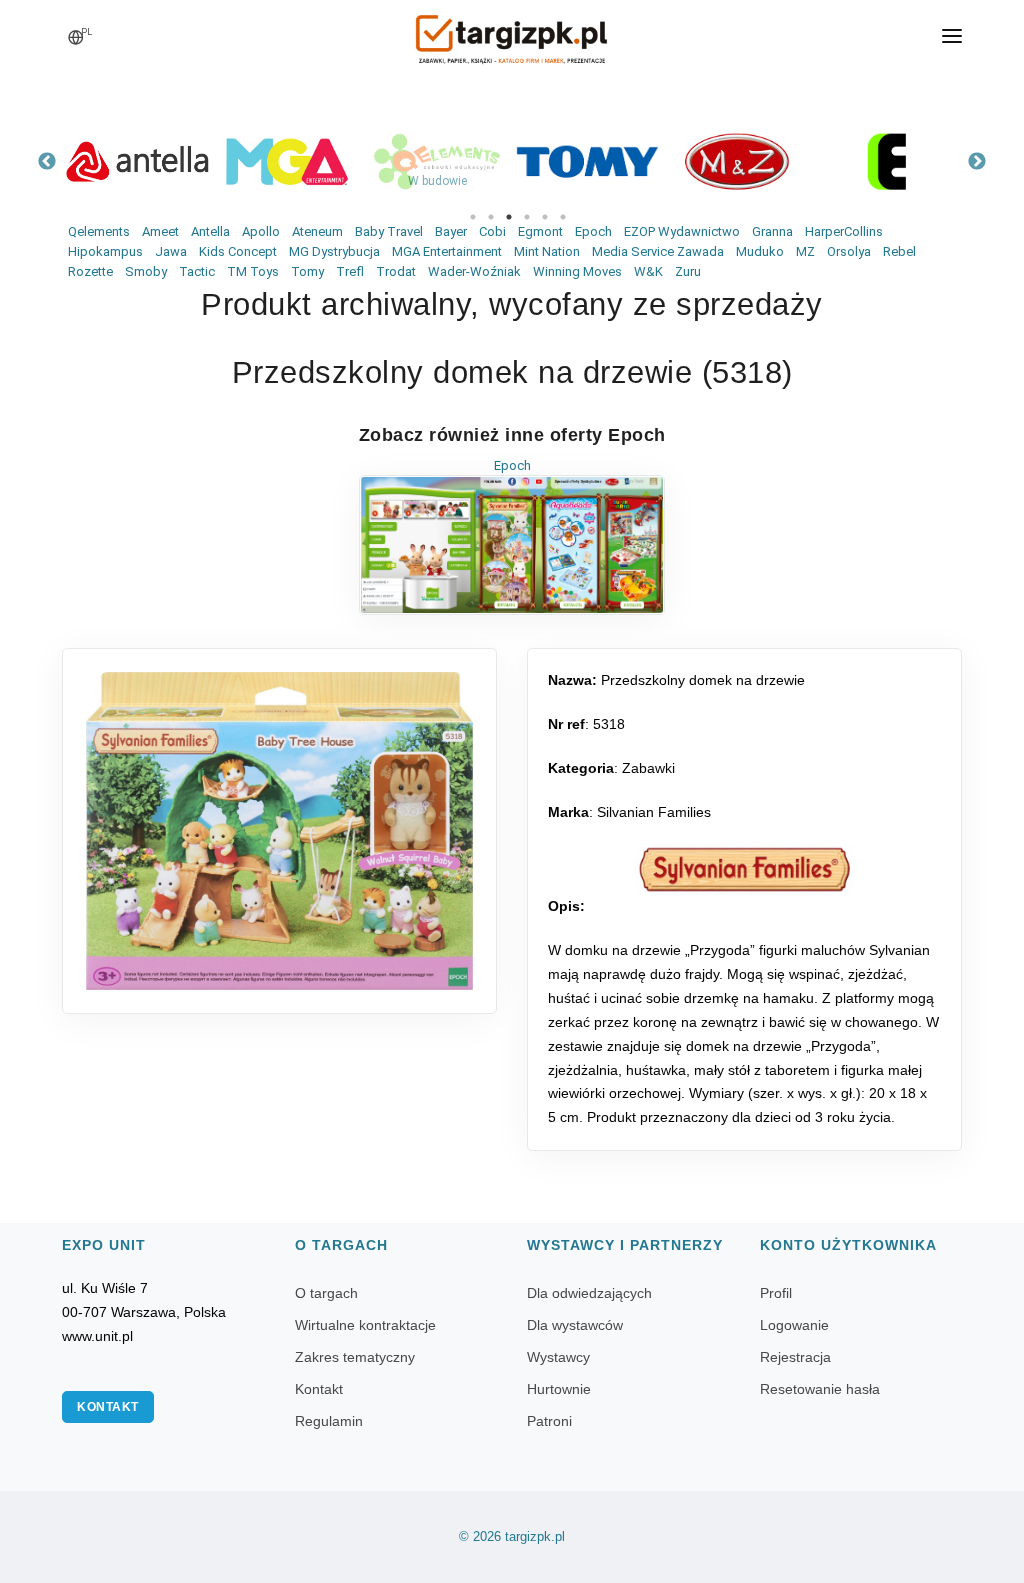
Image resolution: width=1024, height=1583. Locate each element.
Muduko (760, 251)
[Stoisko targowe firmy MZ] (737, 161)
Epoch (593, 231)
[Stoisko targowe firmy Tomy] (587, 161)
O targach (326, 1293)
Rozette (90, 271)
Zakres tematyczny (355, 1357)
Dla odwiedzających (589, 1293)
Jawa (171, 251)
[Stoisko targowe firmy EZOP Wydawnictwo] (887, 161)
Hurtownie (559, 1389)
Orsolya (849, 251)
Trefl (350, 271)
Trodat (396, 271)
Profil (776, 1293)
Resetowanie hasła (820, 1389)
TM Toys (253, 271)
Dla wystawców (575, 1325)
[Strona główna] (512, 33)
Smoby (146, 271)
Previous (47, 162)
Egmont (540, 231)
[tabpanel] (137, 161)
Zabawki (648, 768)
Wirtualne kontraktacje (365, 1325)
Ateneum (317, 231)
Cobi (492, 231)
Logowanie (794, 1325)
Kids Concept (238, 251)
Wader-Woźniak (474, 271)
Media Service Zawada (658, 251)
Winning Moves (577, 271)
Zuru (688, 271)
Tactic (197, 271)
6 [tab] (563, 217)
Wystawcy (558, 1357)
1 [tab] (473, 217)
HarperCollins (844, 231)
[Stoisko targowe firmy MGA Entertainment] (287, 161)
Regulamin (329, 1421)
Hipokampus (105, 251)
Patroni (549, 1421)
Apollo (261, 231)
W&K (648, 271)
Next (977, 162)
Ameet (160, 231)
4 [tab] (527, 217)
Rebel (899, 251)
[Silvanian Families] (744, 870)
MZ (805, 251)
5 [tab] (545, 217)
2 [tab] (491, 217)
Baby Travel (389, 231)
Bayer (451, 231)
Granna (772, 231)
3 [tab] (509, 217)
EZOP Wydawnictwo (682, 231)
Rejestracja (795, 1357)
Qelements (99, 231)
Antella (210, 231)
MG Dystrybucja (334, 251)
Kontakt (108, 1407)
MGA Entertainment (447, 251)
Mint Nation (547, 251)
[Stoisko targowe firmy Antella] (137, 161)
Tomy (307, 271)
